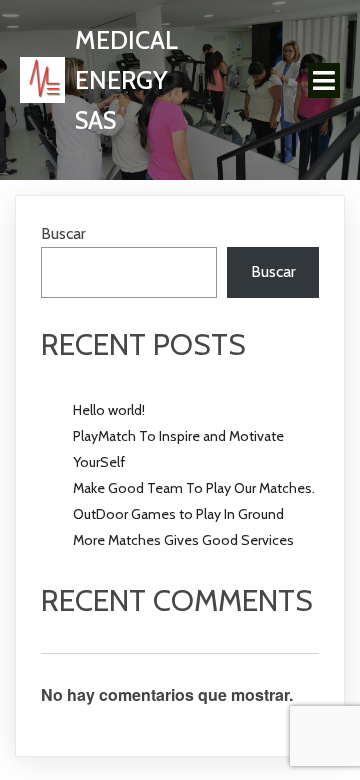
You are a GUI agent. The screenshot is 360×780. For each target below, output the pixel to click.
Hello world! (109, 410)
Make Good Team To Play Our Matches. (194, 488)
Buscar (63, 233)
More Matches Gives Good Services (183, 540)
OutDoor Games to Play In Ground (178, 514)
